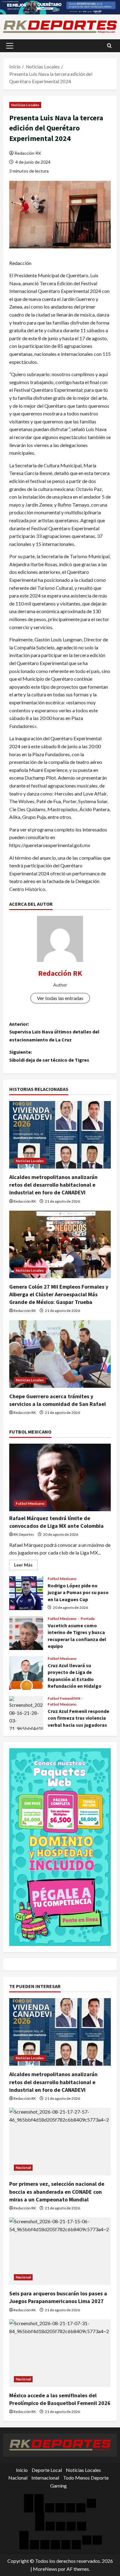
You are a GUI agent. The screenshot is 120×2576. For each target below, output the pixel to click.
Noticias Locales (25, 105)
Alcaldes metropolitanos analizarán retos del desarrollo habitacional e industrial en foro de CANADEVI (53, 1185)
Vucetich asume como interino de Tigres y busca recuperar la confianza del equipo (26, 1633)
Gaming (58, 2486)
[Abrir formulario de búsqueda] (109, 46)
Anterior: (54, 1032)
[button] (10, 46)
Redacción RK (28, 153)
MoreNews (45, 2569)
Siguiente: (49, 1056)
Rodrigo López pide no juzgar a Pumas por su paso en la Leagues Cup (26, 1593)
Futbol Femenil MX (64, 1699)
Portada (88, 1619)
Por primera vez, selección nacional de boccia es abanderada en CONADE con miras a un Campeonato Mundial (57, 2191)
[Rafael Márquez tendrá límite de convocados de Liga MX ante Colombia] (60, 1477)
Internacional (45, 2478)
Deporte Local (47, 2470)
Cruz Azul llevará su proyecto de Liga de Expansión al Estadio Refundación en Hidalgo (26, 1673)
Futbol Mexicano (30, 1503)
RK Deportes (24, 1534)
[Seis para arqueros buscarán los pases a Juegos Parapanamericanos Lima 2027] (60, 2251)
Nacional (23, 2167)
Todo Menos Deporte (86, 2478)
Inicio (22, 2470)
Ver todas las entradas (60, 998)
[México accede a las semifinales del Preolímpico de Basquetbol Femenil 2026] (60, 2353)
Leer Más (26, 1566)
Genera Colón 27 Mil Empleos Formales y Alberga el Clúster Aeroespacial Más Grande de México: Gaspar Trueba (59, 1294)
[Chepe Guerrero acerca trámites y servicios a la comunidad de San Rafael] (60, 1354)
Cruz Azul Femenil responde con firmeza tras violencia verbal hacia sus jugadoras (26, 1713)
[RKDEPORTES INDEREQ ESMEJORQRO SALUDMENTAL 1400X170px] (60, 7)
